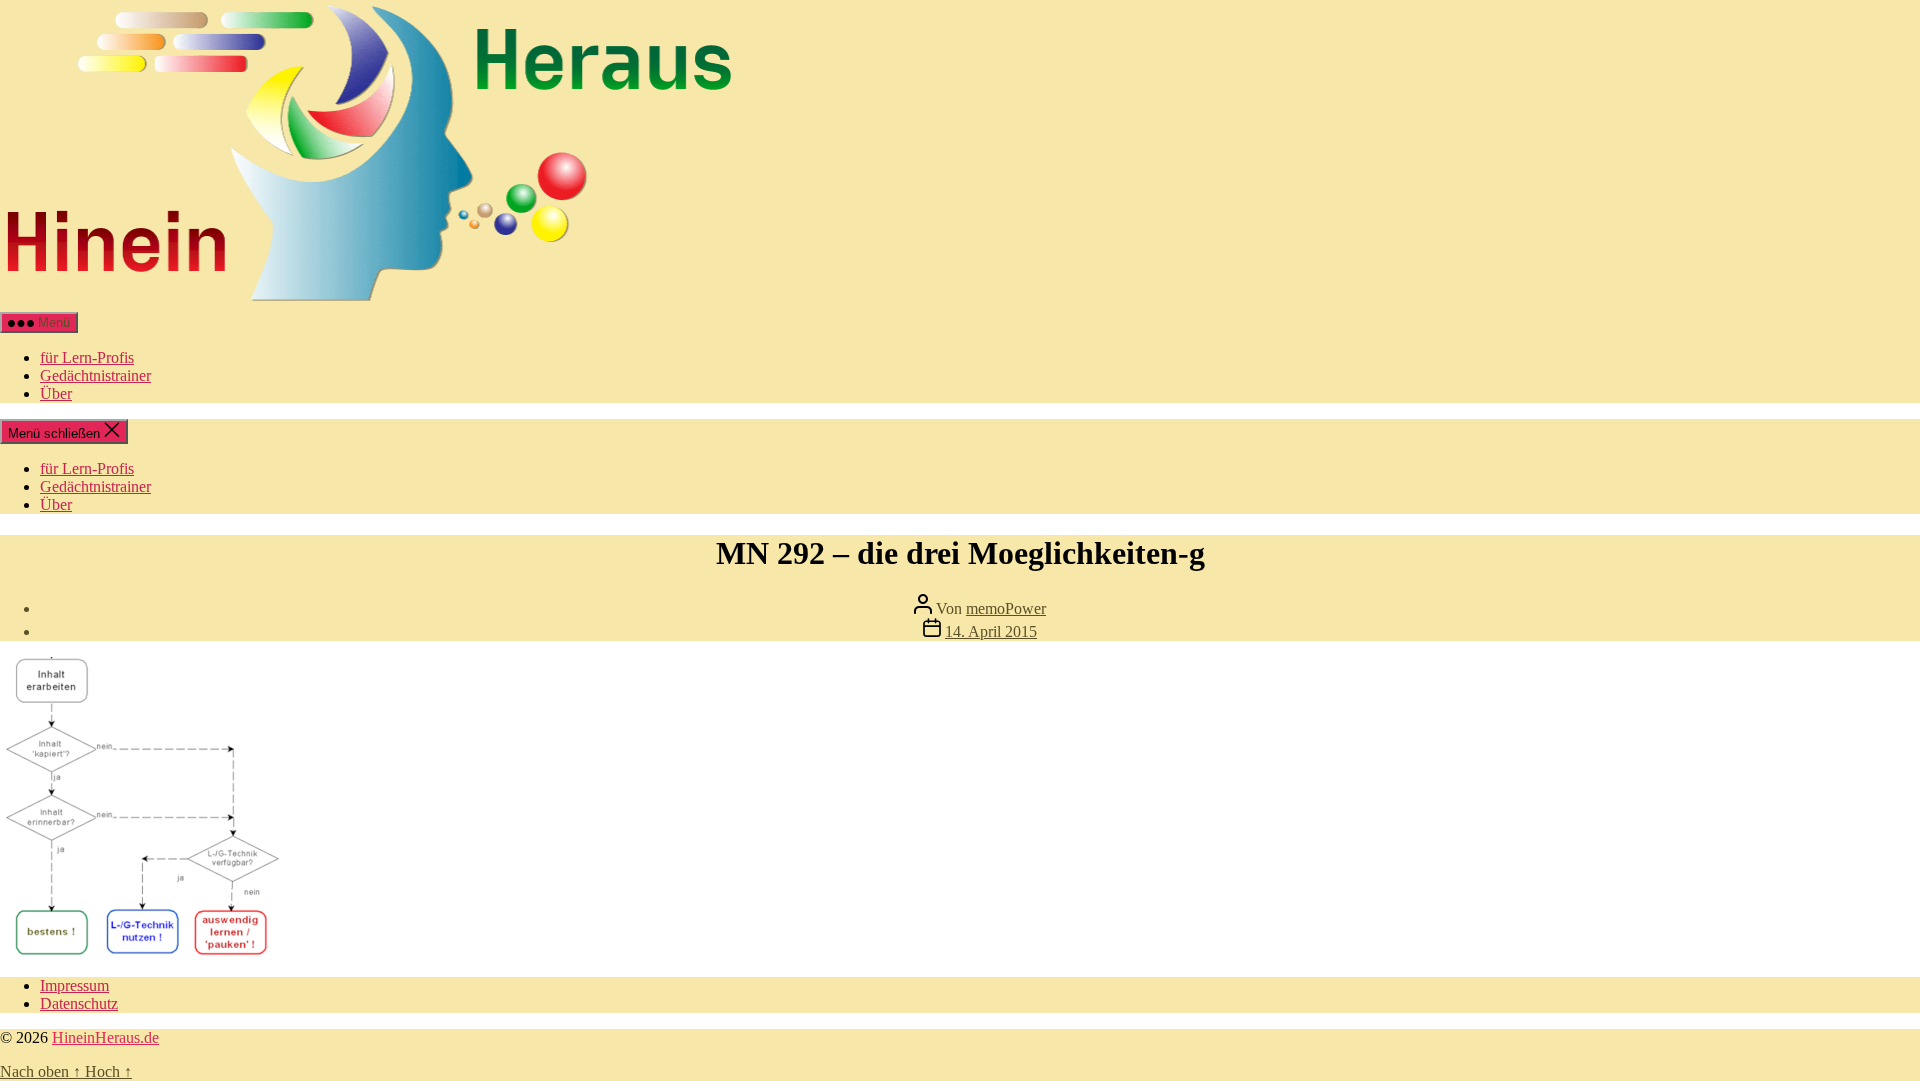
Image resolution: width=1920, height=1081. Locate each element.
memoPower (1006, 608)
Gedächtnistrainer (95, 375)
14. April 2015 (991, 631)
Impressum (74, 985)
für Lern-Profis (87, 357)
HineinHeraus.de (105, 1037)
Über (56, 393)
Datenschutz (79, 1003)
